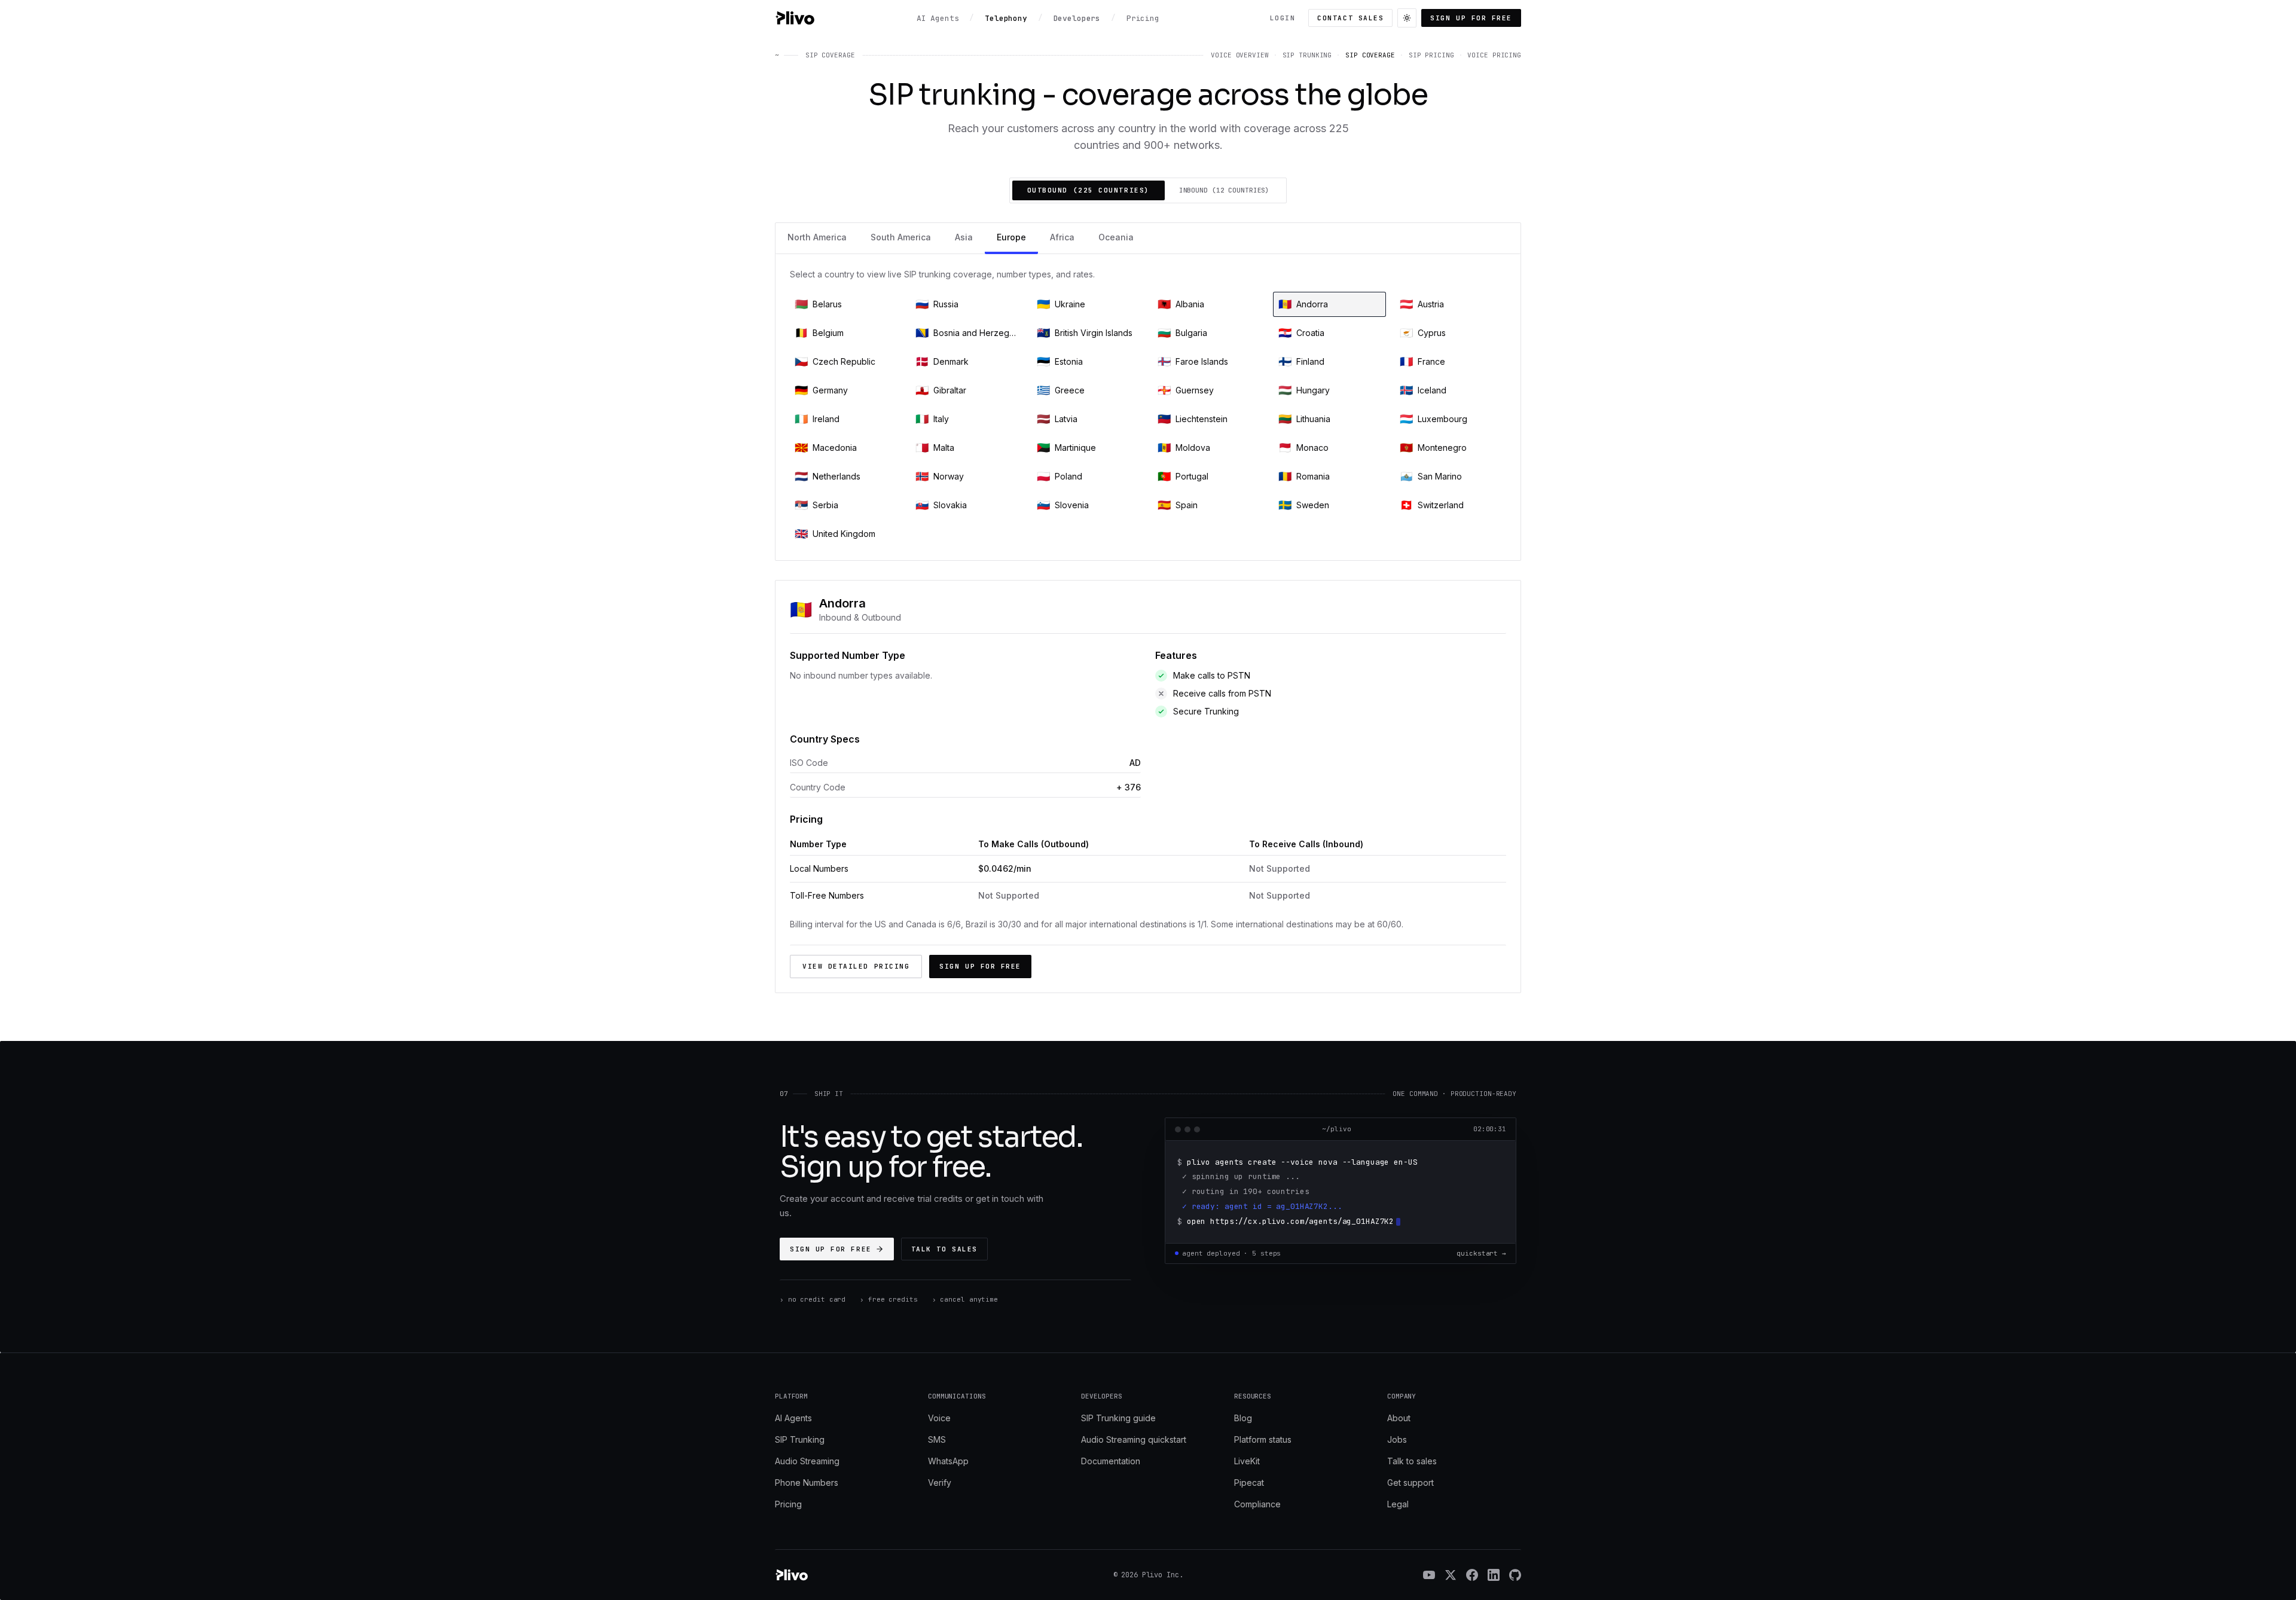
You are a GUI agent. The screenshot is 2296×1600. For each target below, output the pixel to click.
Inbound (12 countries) (1225, 190)
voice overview (1239, 55)
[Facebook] (1472, 1575)
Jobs (1397, 1439)
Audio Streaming (807, 1461)
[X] (1451, 1575)
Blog (1243, 1418)
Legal (1398, 1504)
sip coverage (1370, 55)
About (1399, 1418)
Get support (1410, 1483)
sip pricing (1431, 55)
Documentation (1111, 1461)
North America (817, 237)
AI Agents (793, 1418)
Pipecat (1249, 1483)
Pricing (788, 1504)
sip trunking (1307, 55)
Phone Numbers (807, 1483)
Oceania (1116, 237)
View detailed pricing (856, 966)
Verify (940, 1483)
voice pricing (1494, 55)
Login (1283, 18)
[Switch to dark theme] (1407, 18)
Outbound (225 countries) (1089, 190)
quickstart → (1481, 1253)
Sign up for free (1471, 18)
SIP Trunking (800, 1439)
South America (901, 237)
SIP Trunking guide (1118, 1418)
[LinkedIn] (1494, 1575)
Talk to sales (944, 1249)
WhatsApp (948, 1461)
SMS (937, 1439)
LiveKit (1247, 1461)
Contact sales (1350, 18)
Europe (1011, 237)
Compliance (1257, 1504)
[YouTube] (1429, 1575)
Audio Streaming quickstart (1134, 1439)
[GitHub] (1515, 1575)
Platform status (1263, 1439)
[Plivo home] (795, 18)
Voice (939, 1418)
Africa (1062, 237)
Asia (964, 237)
